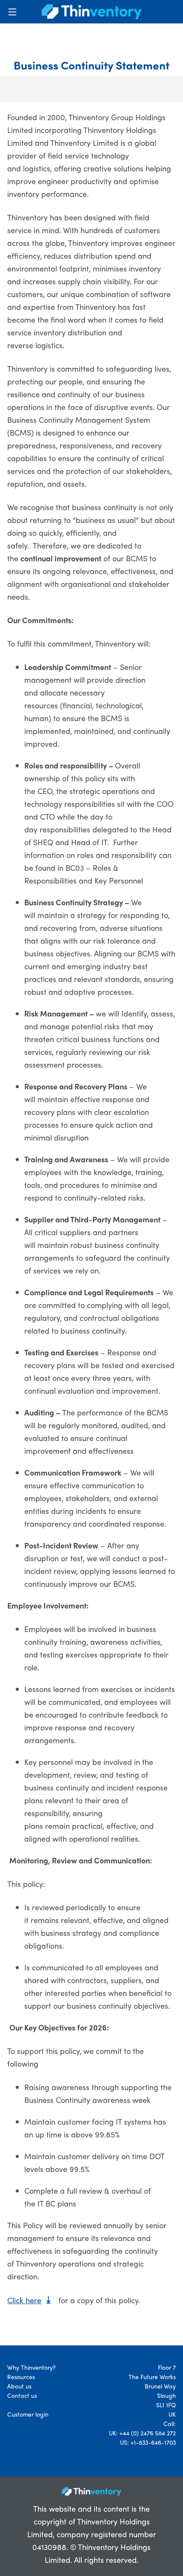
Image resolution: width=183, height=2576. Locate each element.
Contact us (22, 2395)
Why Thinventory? (31, 2367)
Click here (24, 2300)
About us (19, 2386)
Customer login (28, 2414)
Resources (21, 2377)
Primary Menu (12, 12)
